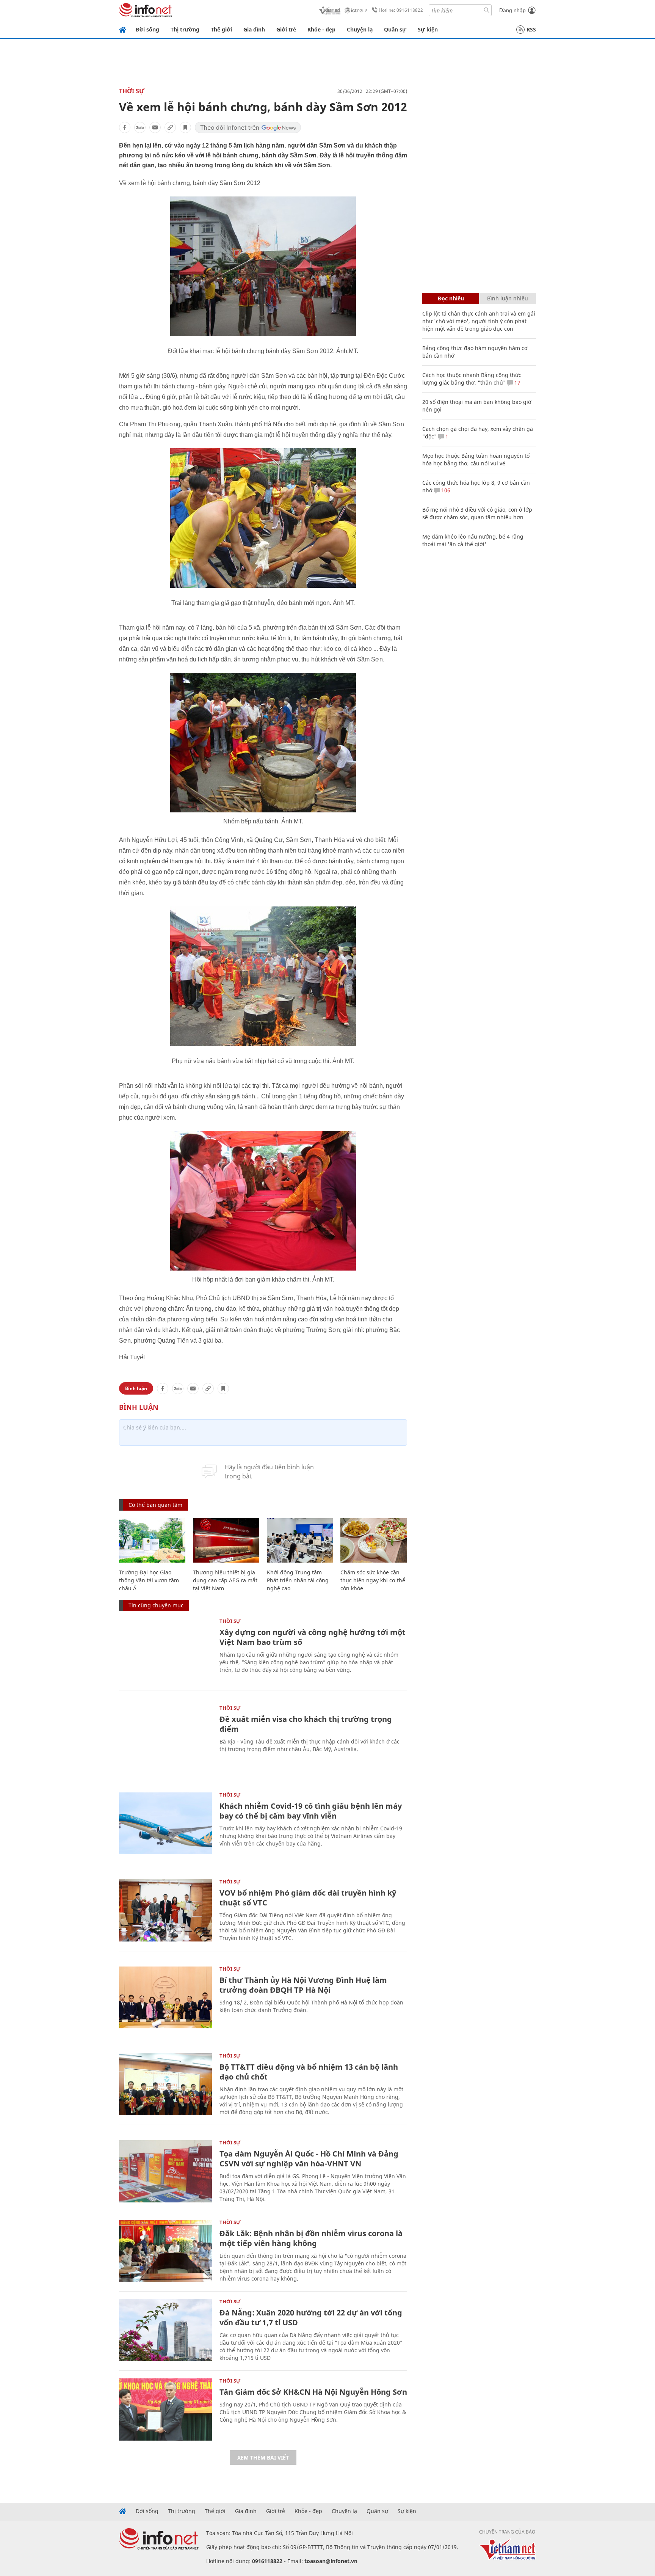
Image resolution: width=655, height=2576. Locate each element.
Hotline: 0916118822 (401, 10)
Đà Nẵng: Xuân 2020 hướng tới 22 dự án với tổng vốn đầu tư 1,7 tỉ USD (311, 2318)
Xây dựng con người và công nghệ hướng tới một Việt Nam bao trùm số (313, 1637)
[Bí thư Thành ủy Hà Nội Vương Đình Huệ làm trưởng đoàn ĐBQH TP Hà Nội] (165, 1997)
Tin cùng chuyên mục (156, 1605)
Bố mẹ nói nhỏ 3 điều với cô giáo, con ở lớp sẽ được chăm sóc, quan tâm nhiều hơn (477, 513)
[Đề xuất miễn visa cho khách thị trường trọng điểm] (165, 1736)
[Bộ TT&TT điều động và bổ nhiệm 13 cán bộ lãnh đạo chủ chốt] (165, 2084)
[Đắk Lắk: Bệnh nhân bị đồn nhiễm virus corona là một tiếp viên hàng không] (165, 2251)
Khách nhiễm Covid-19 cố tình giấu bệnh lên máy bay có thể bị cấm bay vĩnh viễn (311, 1811)
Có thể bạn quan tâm (155, 1505)
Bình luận (136, 1388)
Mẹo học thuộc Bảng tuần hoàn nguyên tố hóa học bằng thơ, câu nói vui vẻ (476, 459)
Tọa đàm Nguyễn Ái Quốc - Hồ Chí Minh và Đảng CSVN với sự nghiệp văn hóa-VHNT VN (309, 2159)
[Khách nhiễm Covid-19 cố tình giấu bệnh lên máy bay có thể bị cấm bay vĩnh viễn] (165, 1823)
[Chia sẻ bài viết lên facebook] (125, 127)
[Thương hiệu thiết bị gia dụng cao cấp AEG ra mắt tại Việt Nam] (226, 1540)
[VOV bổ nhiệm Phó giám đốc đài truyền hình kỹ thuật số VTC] (165, 1910)
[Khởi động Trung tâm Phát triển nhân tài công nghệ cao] (300, 1540)
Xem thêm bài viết (263, 2457)
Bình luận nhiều (508, 298)
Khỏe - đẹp (321, 29)
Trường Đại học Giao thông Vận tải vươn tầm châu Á (149, 1580)
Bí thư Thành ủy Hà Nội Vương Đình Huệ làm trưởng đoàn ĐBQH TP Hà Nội (303, 1985)
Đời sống (147, 29)
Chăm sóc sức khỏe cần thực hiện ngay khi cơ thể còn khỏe (373, 1580)
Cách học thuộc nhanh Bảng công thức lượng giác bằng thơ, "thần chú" (472, 379)
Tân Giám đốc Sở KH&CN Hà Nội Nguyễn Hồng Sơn (313, 2392)
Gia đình (254, 29)
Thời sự (132, 91)
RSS (531, 29)
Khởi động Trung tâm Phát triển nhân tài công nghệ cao (298, 1580)
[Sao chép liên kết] (170, 127)
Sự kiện (428, 29)
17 (517, 382)
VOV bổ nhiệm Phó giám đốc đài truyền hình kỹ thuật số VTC (308, 1898)
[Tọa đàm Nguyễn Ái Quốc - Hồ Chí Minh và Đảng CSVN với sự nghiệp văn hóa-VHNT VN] (165, 2171)
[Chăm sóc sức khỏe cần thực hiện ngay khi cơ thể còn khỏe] (374, 1540)
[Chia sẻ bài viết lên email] (155, 127)
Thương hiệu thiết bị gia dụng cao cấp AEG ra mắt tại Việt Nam (225, 1580)
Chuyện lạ (360, 29)
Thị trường (185, 29)
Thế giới (221, 29)
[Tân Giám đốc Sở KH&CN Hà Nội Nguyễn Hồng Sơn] (165, 2409)
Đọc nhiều (451, 298)
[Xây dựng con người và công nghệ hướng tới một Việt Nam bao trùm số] (165, 1650)
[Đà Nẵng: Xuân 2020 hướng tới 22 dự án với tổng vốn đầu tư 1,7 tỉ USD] (165, 2330)
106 (445, 490)
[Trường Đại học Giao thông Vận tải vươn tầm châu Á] (152, 1540)
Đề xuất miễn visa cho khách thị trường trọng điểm (306, 1724)
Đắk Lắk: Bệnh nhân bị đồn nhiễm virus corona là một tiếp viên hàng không (311, 2238)
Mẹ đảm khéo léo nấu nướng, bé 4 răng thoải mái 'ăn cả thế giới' (473, 540)
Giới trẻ (286, 29)
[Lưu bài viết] (185, 127)
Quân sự (395, 29)
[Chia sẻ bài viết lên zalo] (140, 127)
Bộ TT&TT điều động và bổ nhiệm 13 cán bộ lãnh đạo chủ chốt (309, 2072)
